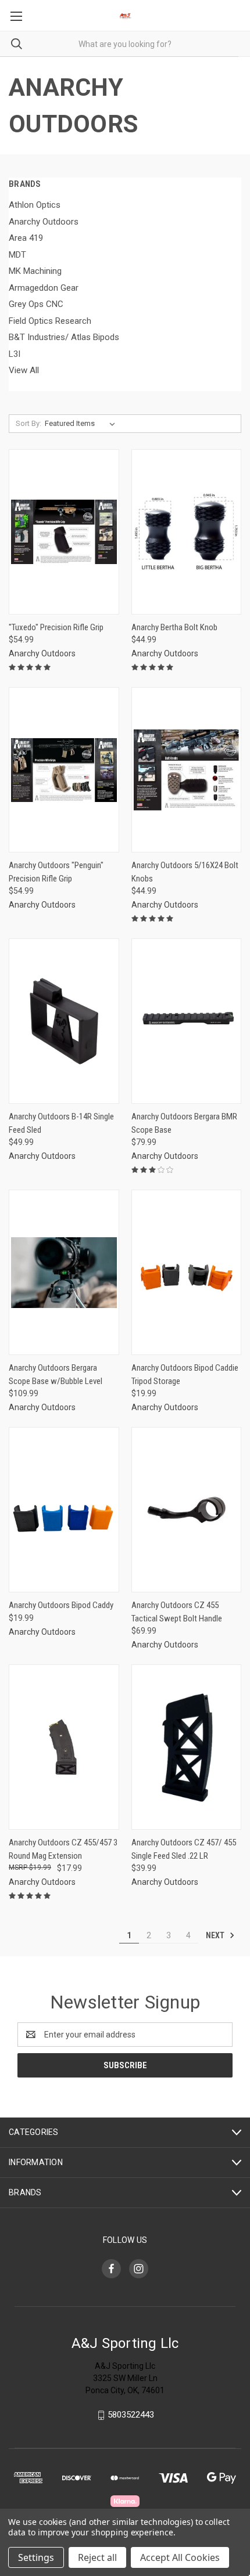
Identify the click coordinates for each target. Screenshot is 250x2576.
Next (216, 1935)
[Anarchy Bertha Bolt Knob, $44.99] (187, 532)
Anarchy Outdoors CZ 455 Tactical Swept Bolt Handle (177, 1612)
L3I (15, 354)
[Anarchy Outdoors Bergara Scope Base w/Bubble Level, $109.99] (64, 1272)
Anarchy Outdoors (44, 222)
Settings (36, 2557)
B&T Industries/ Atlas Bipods (64, 337)
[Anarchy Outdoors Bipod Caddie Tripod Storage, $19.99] (187, 1272)
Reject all (97, 2557)
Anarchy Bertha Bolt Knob (174, 627)
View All (24, 370)
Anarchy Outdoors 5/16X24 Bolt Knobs (185, 872)
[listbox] (82, 424)
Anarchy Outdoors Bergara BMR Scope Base (184, 1123)
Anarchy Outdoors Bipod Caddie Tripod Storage (185, 1374)
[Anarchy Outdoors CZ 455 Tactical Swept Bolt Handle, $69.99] (187, 1510)
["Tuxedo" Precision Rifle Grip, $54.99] (64, 532)
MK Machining (35, 271)
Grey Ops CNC (36, 304)
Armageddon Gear (44, 288)
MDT (17, 255)
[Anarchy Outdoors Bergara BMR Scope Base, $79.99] (187, 1021)
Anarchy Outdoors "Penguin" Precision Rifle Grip (56, 872)
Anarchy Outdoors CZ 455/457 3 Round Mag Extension (63, 1849)
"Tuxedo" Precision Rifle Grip (56, 627)
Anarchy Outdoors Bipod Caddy (61, 1605)
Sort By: (28, 423)
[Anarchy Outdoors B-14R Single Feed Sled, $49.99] (64, 1021)
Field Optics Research (50, 321)
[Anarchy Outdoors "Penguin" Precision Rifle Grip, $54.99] (64, 770)
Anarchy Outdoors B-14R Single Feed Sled (61, 1123)
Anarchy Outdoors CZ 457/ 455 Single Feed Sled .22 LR (184, 1849)
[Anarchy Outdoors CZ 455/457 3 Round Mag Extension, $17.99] (64, 1747)
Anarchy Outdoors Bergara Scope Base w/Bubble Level (56, 1374)
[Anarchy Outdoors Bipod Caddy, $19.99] (64, 1510)
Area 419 (26, 238)
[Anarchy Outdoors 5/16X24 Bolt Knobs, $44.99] (187, 770)
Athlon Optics (35, 205)
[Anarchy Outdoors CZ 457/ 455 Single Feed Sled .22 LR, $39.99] (187, 1747)
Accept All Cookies (180, 2557)
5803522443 (131, 2415)
